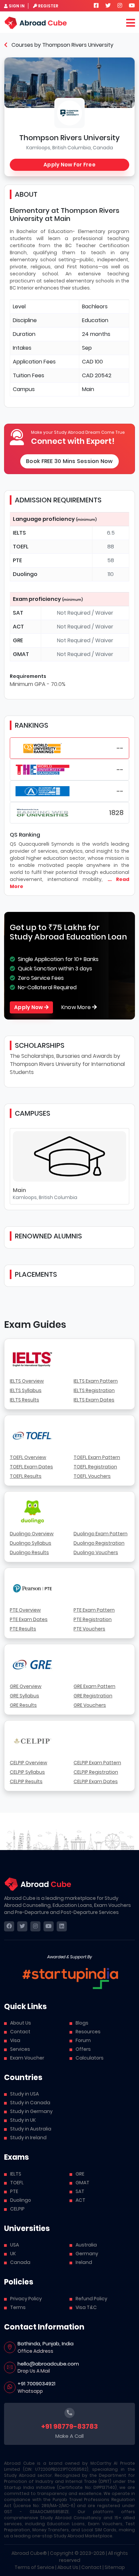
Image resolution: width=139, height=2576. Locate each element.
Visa (15, 2040)
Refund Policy (91, 2299)
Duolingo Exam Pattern (101, 1534)
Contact (20, 2032)
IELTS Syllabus (26, 1390)
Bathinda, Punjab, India (46, 2343)
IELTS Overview (27, 1381)
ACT (80, 2200)
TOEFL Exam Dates (31, 1467)
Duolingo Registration (99, 1543)
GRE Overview (26, 1686)
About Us (21, 2023)
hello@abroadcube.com (48, 2364)
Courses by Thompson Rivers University (62, 45)
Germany (87, 2254)
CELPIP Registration (96, 1772)
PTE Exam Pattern (94, 1610)
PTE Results (23, 1629)
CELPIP (17, 2209)
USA (15, 2245)
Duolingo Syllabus (31, 1543)
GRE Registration (93, 1696)
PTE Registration (93, 1619)
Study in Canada (30, 2103)
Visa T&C (86, 2307)
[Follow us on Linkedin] (62, 1926)
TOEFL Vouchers (92, 1476)
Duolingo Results (29, 1552)
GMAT (82, 2183)
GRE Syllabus (24, 1696)
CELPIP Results (26, 1781)
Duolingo (21, 2200)
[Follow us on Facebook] (96, 6)
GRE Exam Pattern (94, 1686)
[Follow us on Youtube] (132, 6)
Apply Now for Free (69, 165)
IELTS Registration (94, 1390)
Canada (20, 2262)
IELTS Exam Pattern (96, 1381)
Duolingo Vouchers (96, 1552)
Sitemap (115, 2567)
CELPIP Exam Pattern (97, 1763)
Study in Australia (31, 2129)
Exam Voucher (27, 2058)
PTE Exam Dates (29, 1619)
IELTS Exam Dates (94, 1400)
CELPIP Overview (29, 1763)
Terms (18, 2307)
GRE (80, 2174)
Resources (88, 2032)
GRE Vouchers (90, 1705)
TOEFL (17, 2183)
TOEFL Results (26, 1476)
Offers (83, 2049)
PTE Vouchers (89, 1629)
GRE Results (23, 1705)
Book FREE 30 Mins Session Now (69, 461)
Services (20, 2049)
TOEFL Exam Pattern (97, 1457)
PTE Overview (25, 1610)
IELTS (16, 2174)
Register (48, 6)
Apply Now (29, 1007)
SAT (80, 2191)
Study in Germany (31, 2111)
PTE (14, 2191)
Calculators (90, 2058)
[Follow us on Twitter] (108, 6)
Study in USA (24, 2094)
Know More (77, 1007)
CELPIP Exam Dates (96, 1781)
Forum (83, 2040)
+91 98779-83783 (69, 2426)
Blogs (82, 2023)
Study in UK (23, 2120)
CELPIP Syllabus (27, 1772)
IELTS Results (24, 1400)
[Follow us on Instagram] (120, 6)
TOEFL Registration (95, 1467)
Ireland (84, 2262)
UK (13, 2254)
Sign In (17, 6)
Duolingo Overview (32, 1534)
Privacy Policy (26, 2299)
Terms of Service (34, 2567)
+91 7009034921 (36, 2383)
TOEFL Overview (28, 1457)
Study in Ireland (28, 2138)
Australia (86, 2245)
